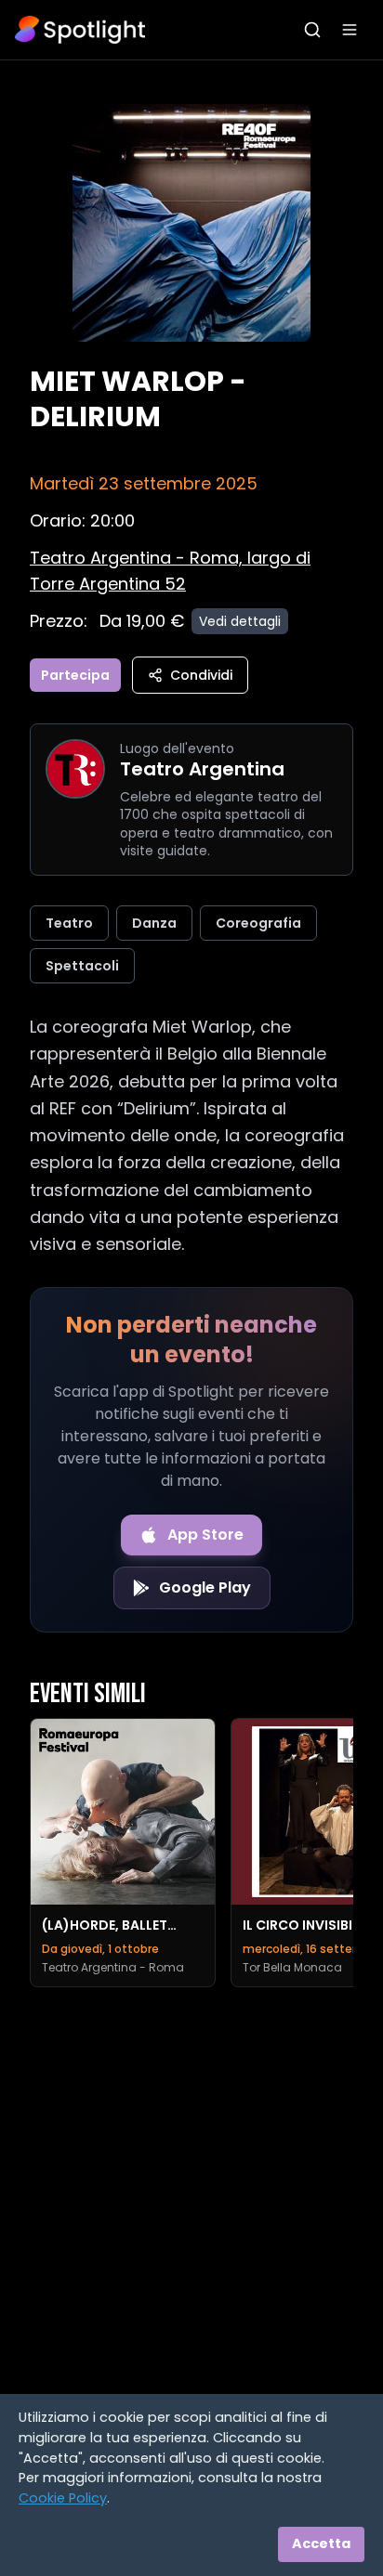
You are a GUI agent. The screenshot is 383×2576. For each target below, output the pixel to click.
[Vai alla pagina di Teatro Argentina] (75, 769)
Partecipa (75, 675)
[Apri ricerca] (312, 30)
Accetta (321, 2543)
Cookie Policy (63, 2498)
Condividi (201, 675)
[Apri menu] (350, 30)
